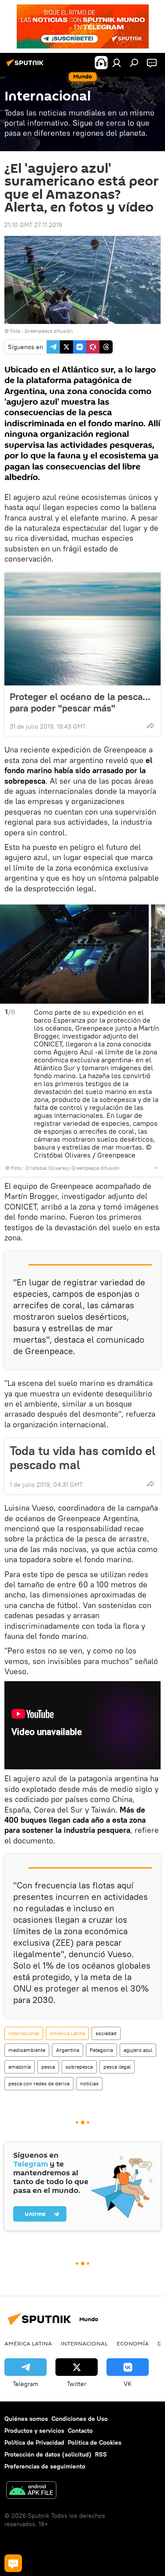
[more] (150, 726)
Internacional (24, 2033)
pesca (48, 2067)
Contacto (80, 2431)
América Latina (67, 2033)
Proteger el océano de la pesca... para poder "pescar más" (80, 702)
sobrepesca (79, 2067)
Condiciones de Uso (80, 2419)
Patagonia (101, 2050)
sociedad (106, 2033)
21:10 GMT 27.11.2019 (33, 225)
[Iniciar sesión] (117, 63)
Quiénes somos (26, 2419)
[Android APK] (31, 2491)
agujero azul (138, 2050)
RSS (101, 2454)
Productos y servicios (34, 2431)
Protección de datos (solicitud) (48, 2454)
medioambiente (27, 2050)
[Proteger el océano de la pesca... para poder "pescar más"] (82, 629)
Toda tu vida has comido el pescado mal (82, 1458)
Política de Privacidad (34, 2442)
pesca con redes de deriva (39, 2083)
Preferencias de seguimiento (45, 2466)
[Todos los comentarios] (13, 2563)
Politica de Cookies (95, 2442)
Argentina (68, 2050)
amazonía (20, 2067)
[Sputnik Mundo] (26, 66)
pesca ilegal (117, 2067)
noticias (89, 2083)
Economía (133, 2343)
